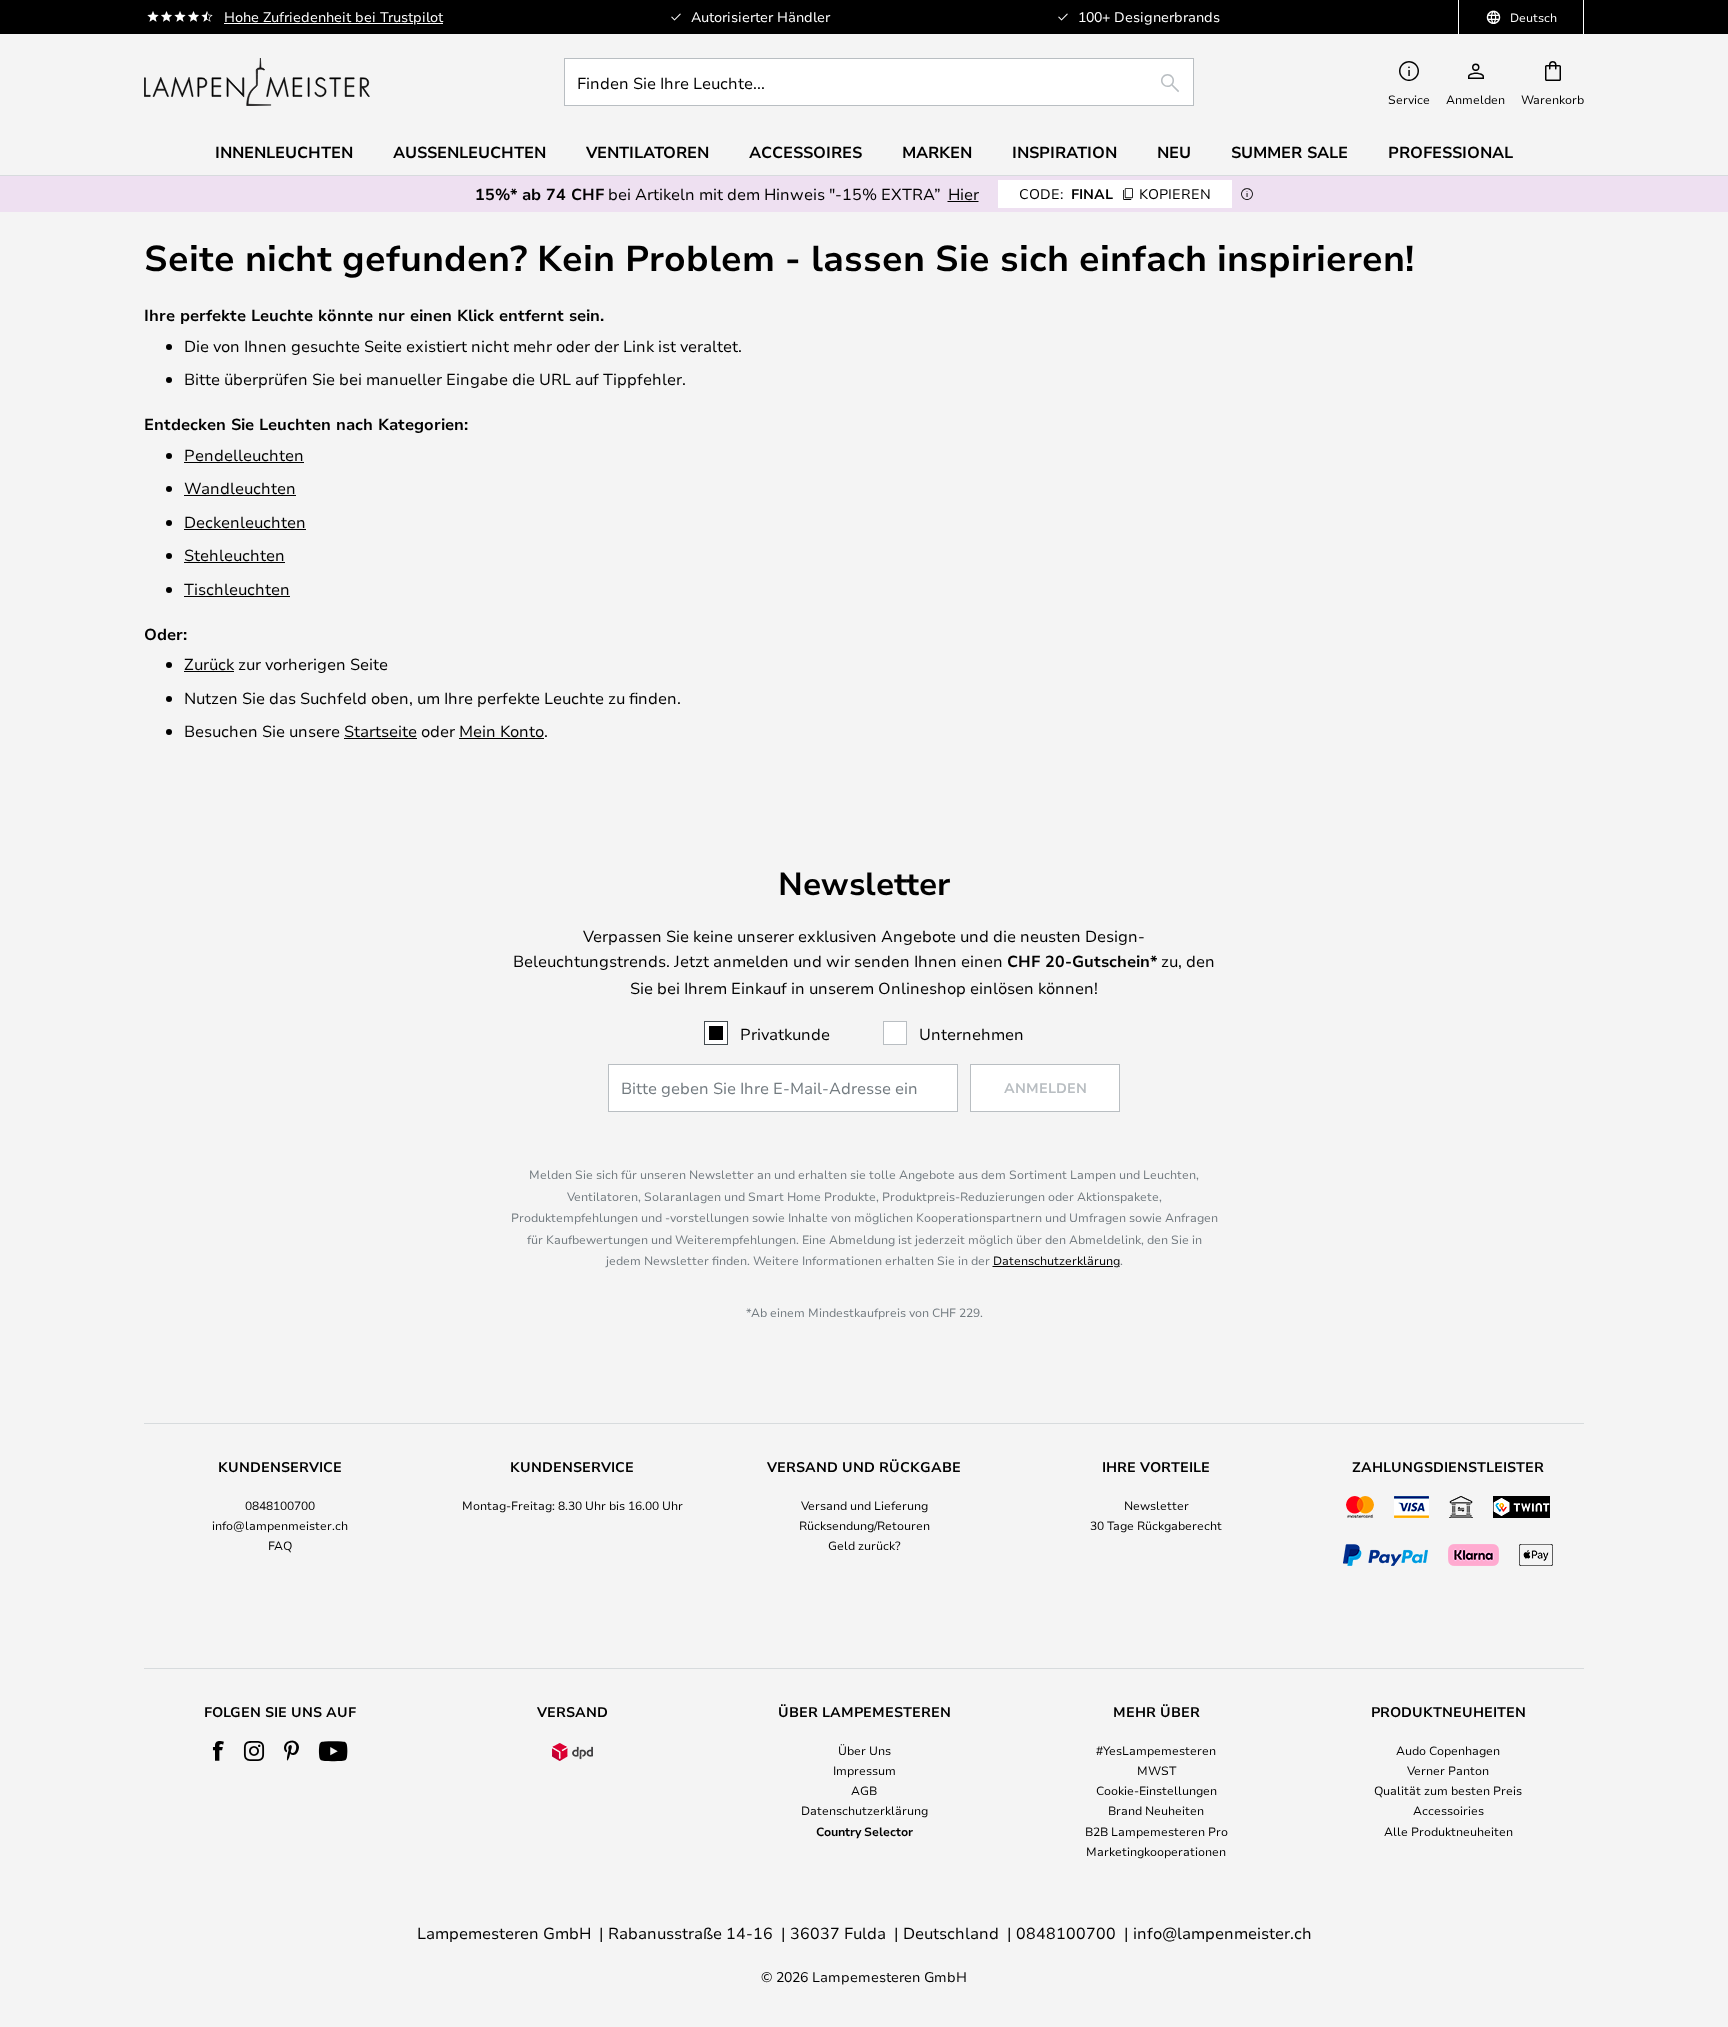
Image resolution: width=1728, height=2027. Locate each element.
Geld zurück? (864, 1545)
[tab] (280, 1516)
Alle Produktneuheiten (1448, 1831)
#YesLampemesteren (1156, 1750)
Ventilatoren (647, 152)
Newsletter (1156, 1505)
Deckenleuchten (245, 521)
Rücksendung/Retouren (864, 1525)
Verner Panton (1448, 1770)
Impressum (864, 1770)
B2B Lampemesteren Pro (1156, 1831)
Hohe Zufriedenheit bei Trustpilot (333, 16)
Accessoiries (1448, 1810)
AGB (864, 1790)
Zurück (209, 663)
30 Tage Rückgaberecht (1156, 1525)
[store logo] (257, 82)
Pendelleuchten (244, 454)
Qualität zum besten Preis (1448, 1790)
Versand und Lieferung (864, 1505)
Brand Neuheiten (1156, 1810)
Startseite (380, 730)
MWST (1156, 1770)
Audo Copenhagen (1448, 1750)
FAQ (280, 1545)
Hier (963, 193)
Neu (1174, 152)
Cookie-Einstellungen (1156, 1790)
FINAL (1115, 193)
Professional (1450, 152)
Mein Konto (501, 730)
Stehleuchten (234, 554)
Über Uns (864, 1750)
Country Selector (864, 1831)
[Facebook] (218, 1751)
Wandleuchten (240, 487)
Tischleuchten (237, 588)
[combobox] (879, 82)
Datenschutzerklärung (1056, 1260)
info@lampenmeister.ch (280, 1525)
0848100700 (280, 1505)
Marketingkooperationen (1156, 1851)
